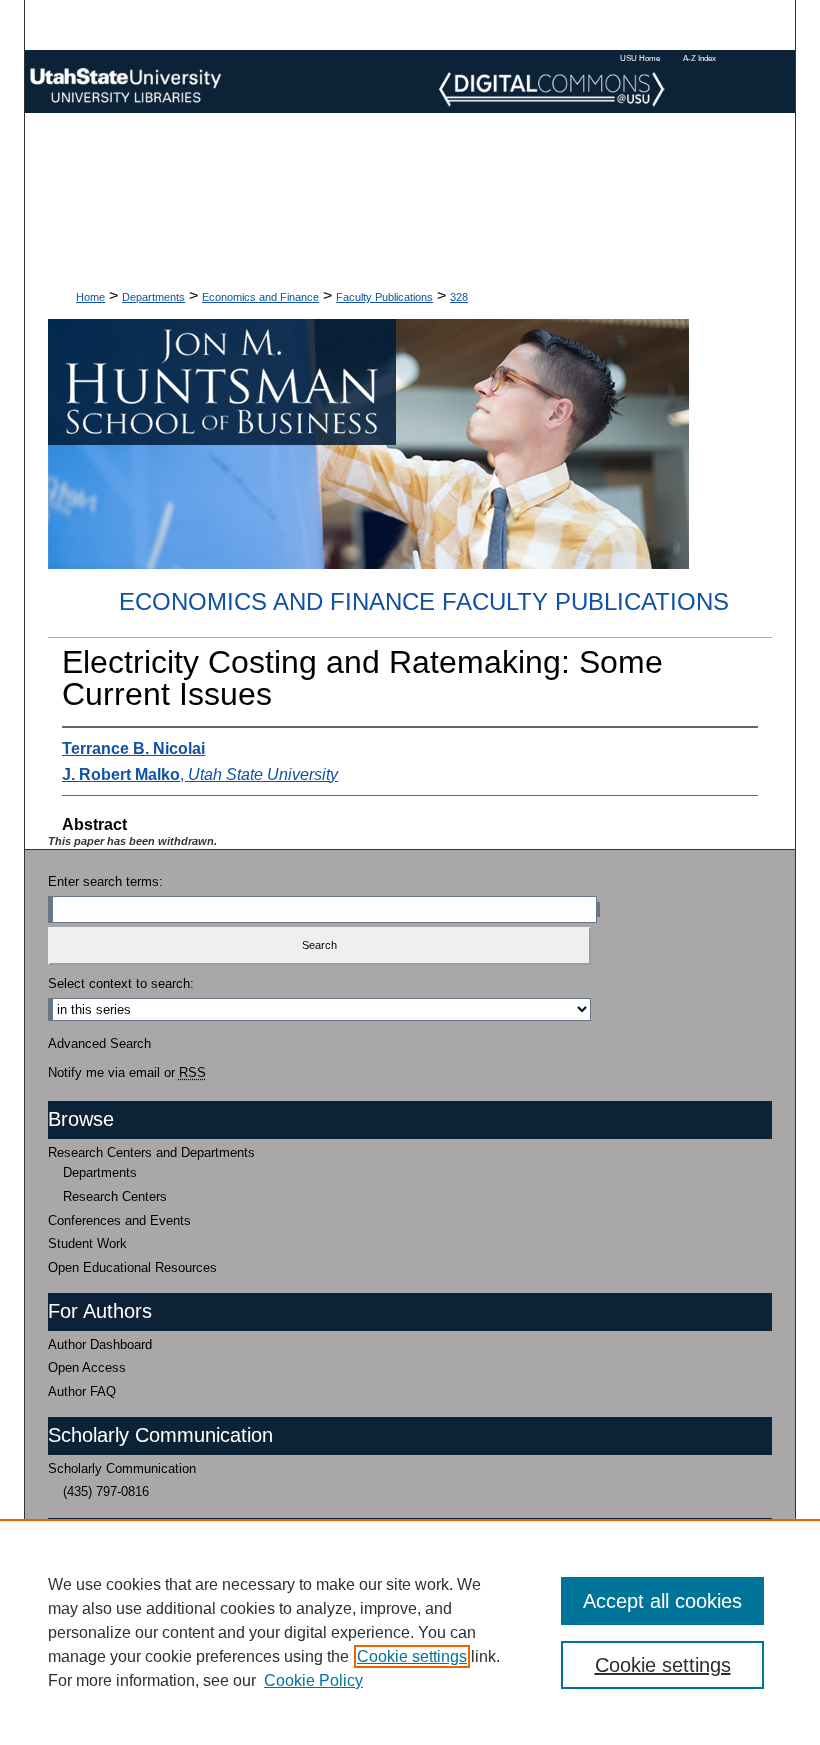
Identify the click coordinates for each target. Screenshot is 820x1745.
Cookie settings (412, 1656)
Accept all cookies (662, 1601)
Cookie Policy (313, 1680)
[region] (410, 1632)
